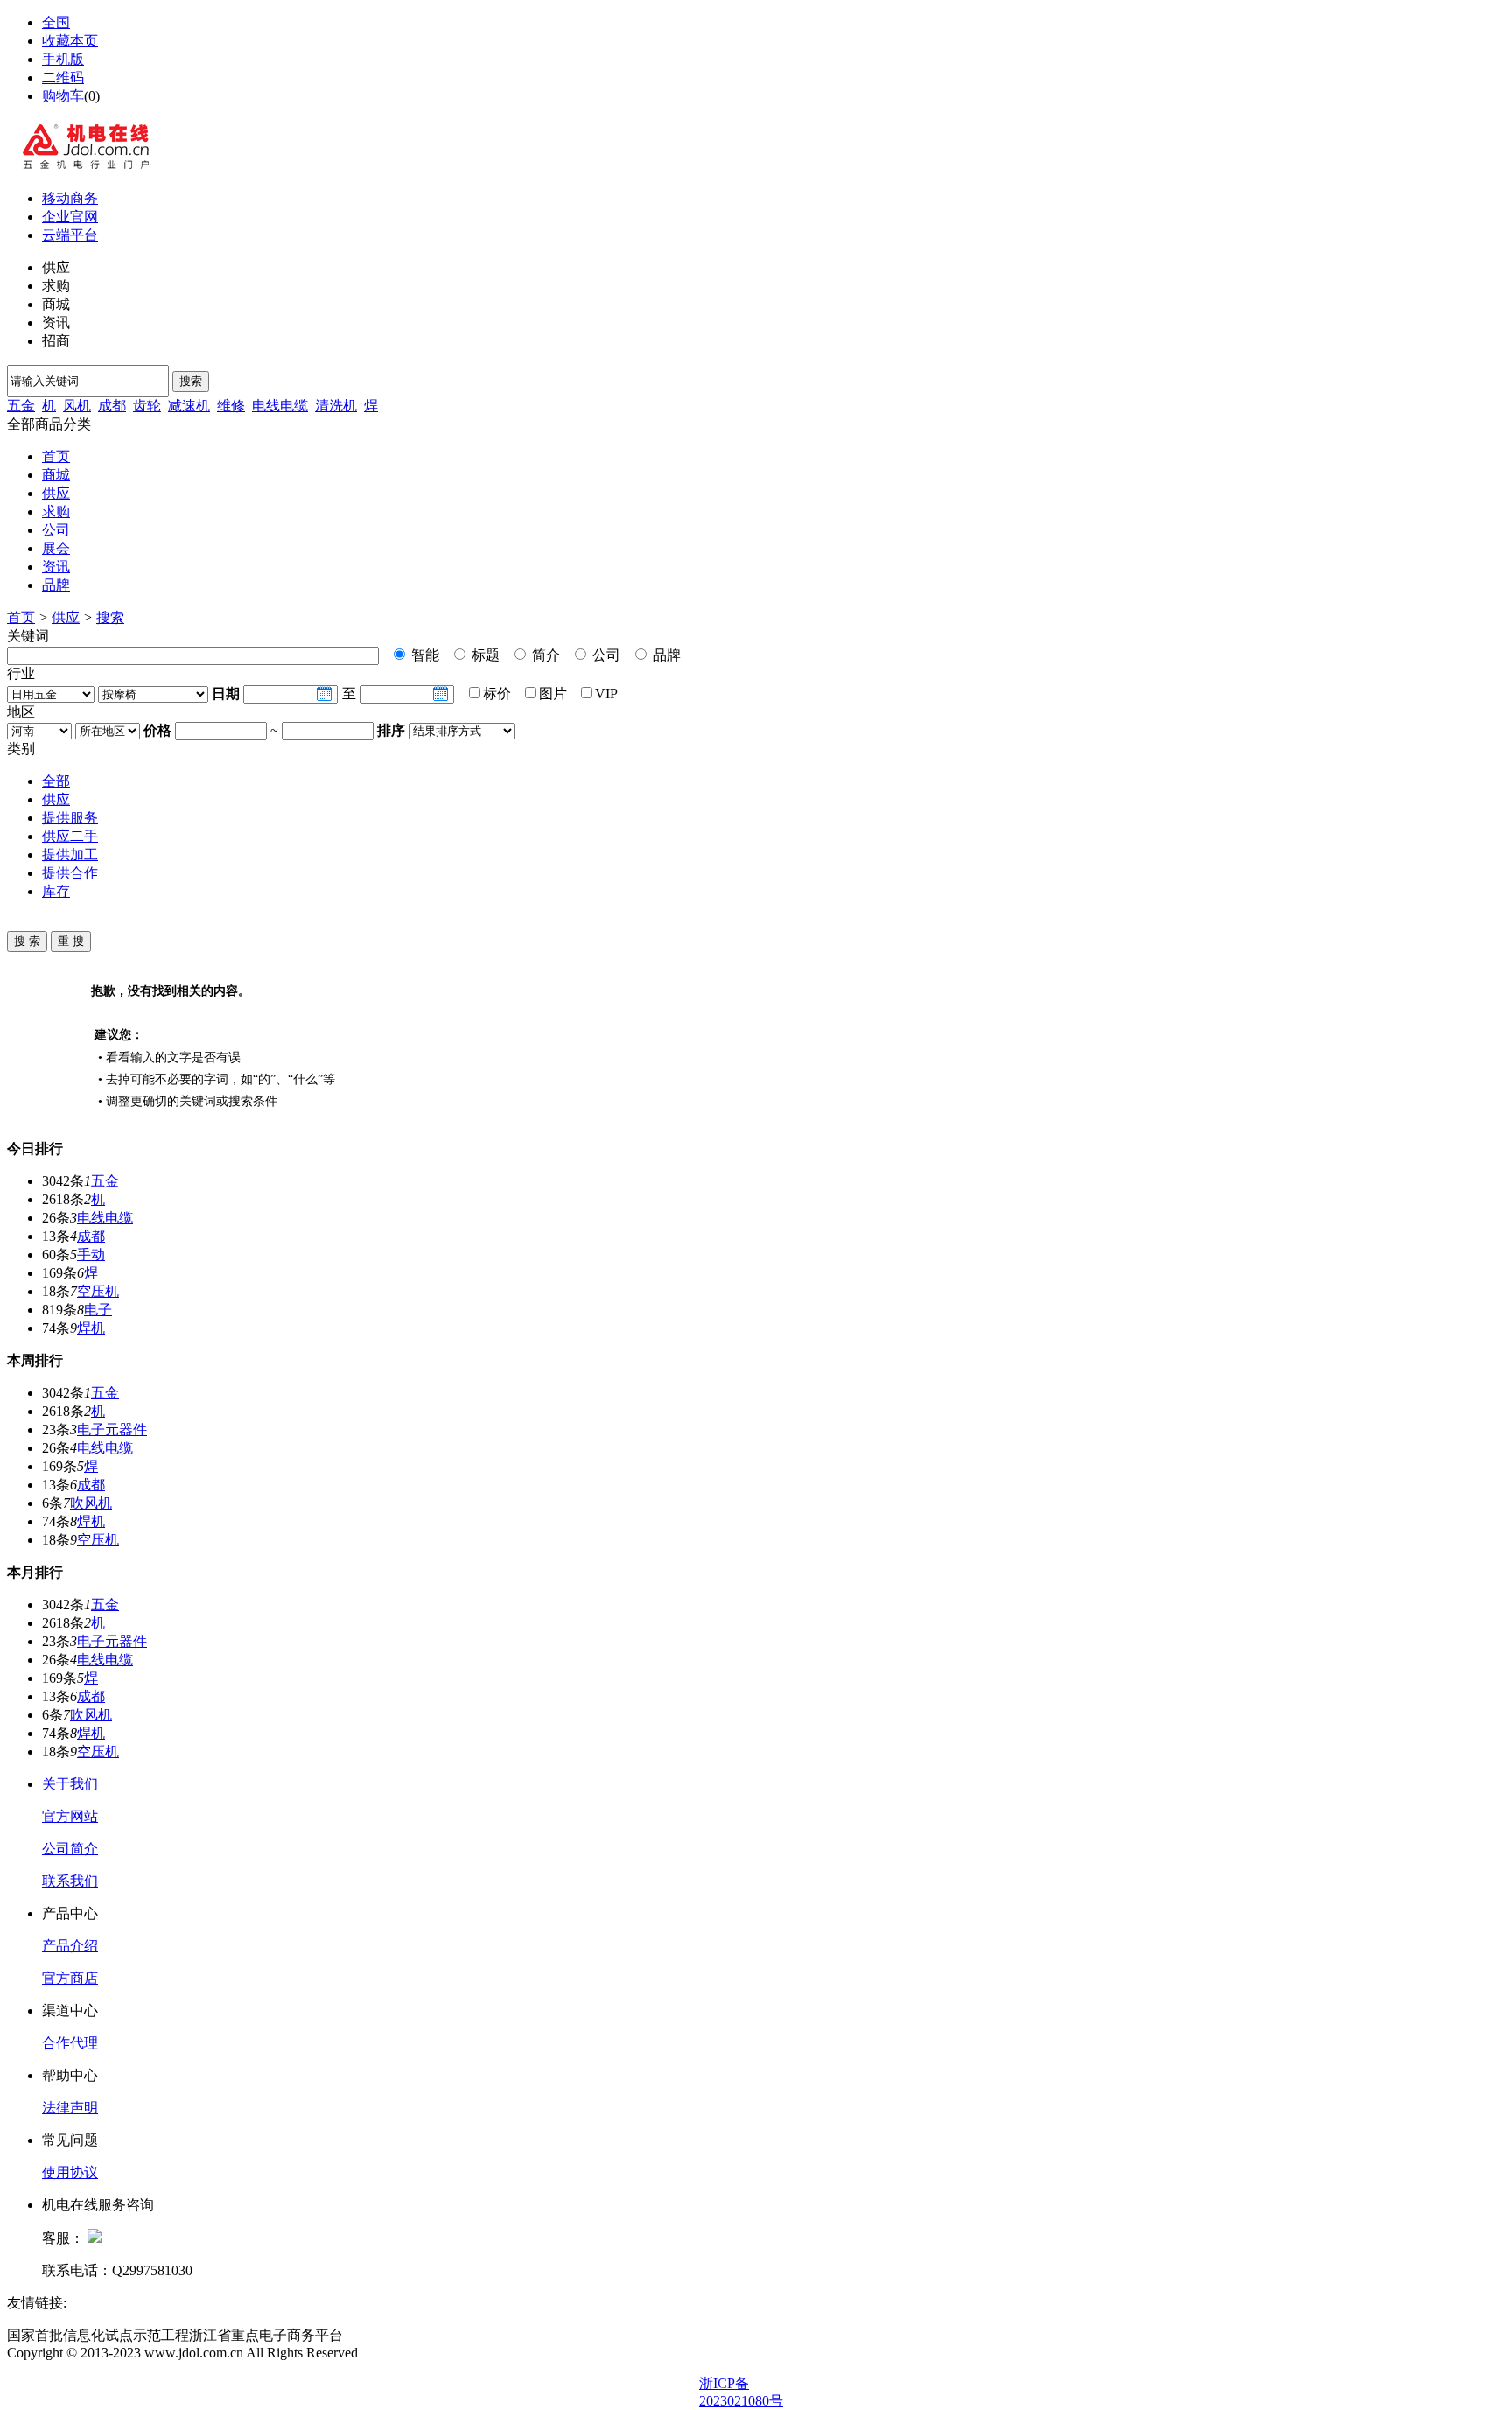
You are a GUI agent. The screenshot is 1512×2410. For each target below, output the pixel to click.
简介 (544, 655)
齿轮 (147, 406)
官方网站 (70, 1816)
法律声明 (70, 2108)
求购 (56, 511)
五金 (21, 406)
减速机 (189, 406)
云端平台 (70, 235)
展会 (56, 548)
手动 (91, 1254)
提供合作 (70, 873)
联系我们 (70, 1881)
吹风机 (91, 1503)
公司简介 (70, 1849)
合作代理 (70, 2043)
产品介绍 (70, 1946)
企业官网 (70, 217)
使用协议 (70, 2172)
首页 (56, 456)
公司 (56, 530)
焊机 (91, 1328)
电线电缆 (280, 406)
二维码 (63, 77)
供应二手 (70, 836)
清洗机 (336, 406)
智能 (423, 655)
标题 (484, 655)
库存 (56, 891)
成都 (112, 406)
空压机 (98, 1291)
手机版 (63, 59)
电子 (98, 1310)
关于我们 (70, 1784)
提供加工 (70, 855)
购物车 (63, 96)
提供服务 (70, 818)
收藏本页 (70, 41)
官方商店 (70, 1978)
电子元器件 (112, 1429)
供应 (56, 493)
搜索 (191, 381)
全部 (56, 781)
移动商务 (70, 198)
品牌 (56, 585)
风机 (77, 406)
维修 (231, 406)
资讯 (56, 567)
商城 (56, 475)
